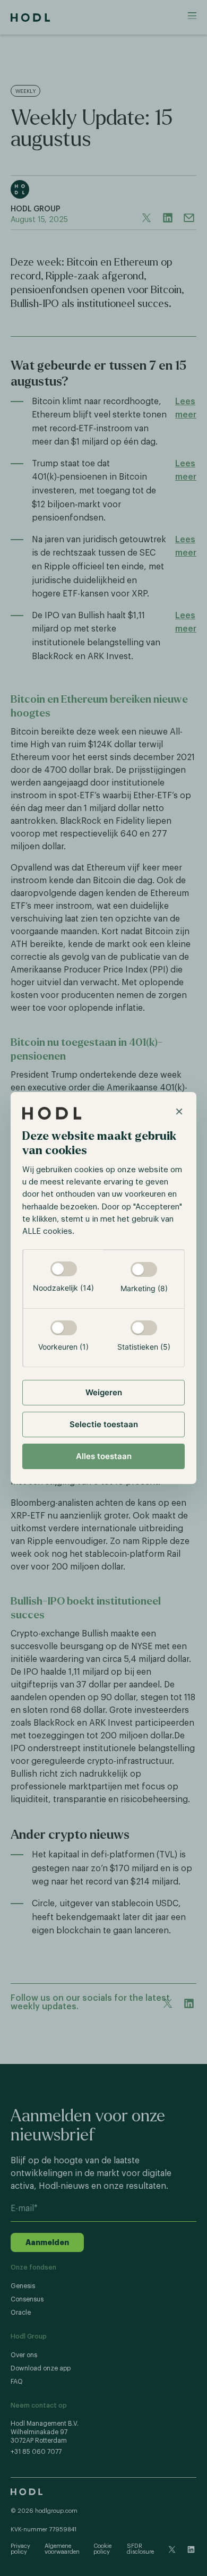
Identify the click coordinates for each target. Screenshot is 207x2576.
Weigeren (104, 1392)
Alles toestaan (104, 1456)
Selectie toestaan (104, 1424)
